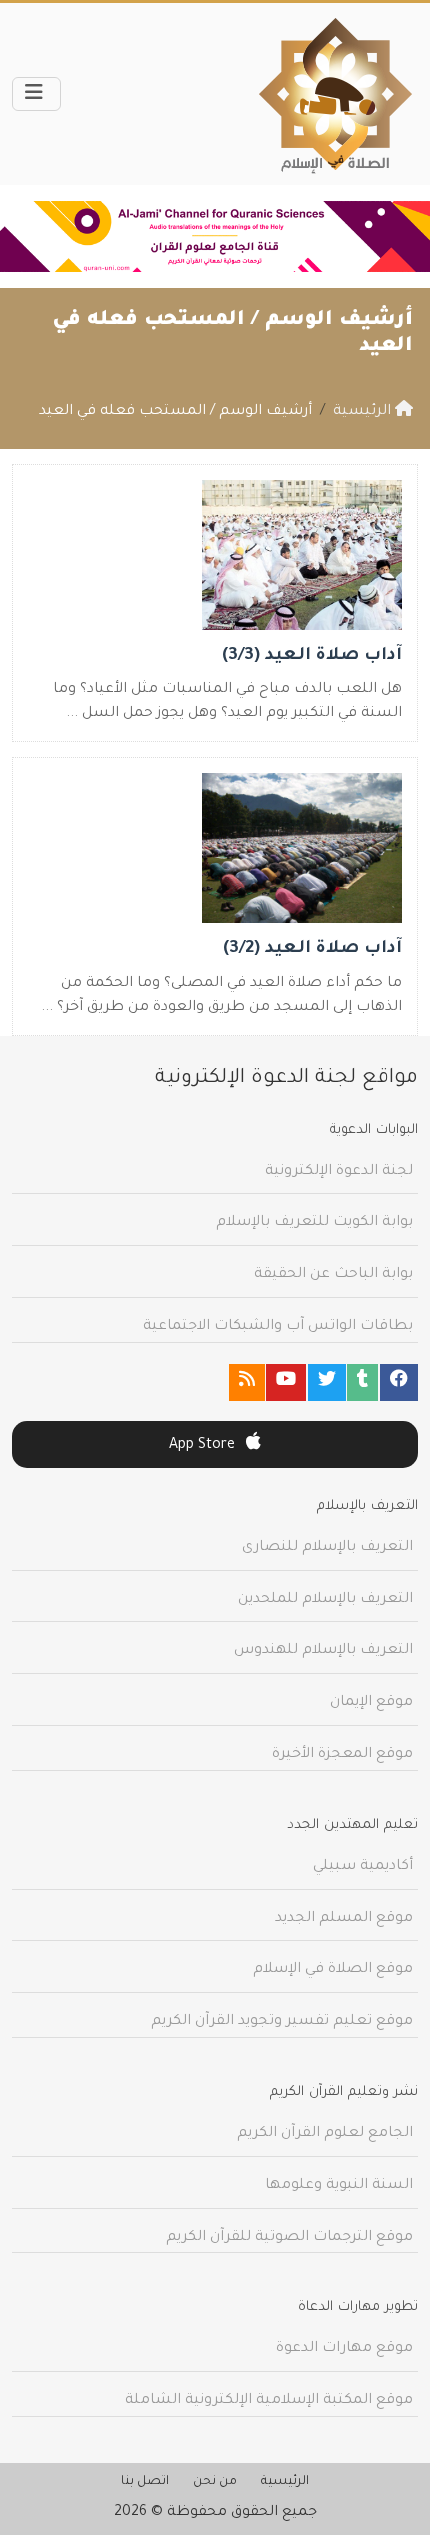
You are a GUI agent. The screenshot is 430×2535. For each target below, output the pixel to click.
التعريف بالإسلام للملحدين (325, 1600)
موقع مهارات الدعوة (344, 2349)
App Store (204, 1446)
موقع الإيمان (371, 1703)
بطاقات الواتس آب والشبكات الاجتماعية (278, 1327)
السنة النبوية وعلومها (339, 2186)
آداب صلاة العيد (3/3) (312, 656)
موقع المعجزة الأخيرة (342, 1755)
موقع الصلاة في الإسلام (333, 1970)
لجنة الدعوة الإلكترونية (339, 1172)
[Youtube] (286, 1382)
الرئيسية (285, 2482)
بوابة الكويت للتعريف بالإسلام (314, 1223)
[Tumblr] (362, 1382)
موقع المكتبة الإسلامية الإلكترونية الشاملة (269, 2401)
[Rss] (247, 1382)
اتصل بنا (145, 2482)
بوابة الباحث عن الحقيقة (333, 1275)
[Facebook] (399, 1382)
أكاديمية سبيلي (363, 1867)
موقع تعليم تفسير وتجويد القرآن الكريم (282, 2022)
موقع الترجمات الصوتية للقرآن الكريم (289, 2238)
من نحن (215, 2482)
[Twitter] (327, 1382)
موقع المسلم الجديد (344, 1919)
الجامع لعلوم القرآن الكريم (325, 2134)
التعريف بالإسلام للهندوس (323, 1651)
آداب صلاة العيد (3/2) (312, 949)
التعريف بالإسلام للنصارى (327, 1548)
